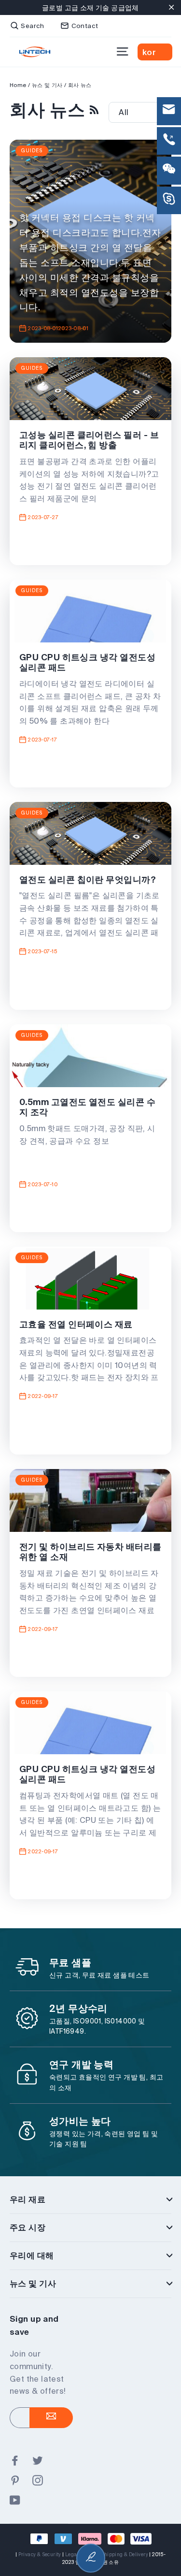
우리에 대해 (32, 2255)
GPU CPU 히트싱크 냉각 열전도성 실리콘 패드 (87, 662)
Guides (32, 151)
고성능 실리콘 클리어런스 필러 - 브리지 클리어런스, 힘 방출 (89, 440)
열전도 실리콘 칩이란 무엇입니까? (88, 880)
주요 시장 (28, 2227)
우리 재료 (28, 2199)
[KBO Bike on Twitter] (38, 2461)
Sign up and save (34, 2325)
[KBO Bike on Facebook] (15, 2461)
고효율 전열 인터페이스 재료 (76, 1324)
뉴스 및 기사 (33, 2283)
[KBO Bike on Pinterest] (15, 2481)
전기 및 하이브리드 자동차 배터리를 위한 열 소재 (90, 1552)
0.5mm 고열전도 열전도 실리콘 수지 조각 (87, 1107)
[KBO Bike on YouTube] (15, 2501)
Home (18, 85)
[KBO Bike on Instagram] (38, 2481)
